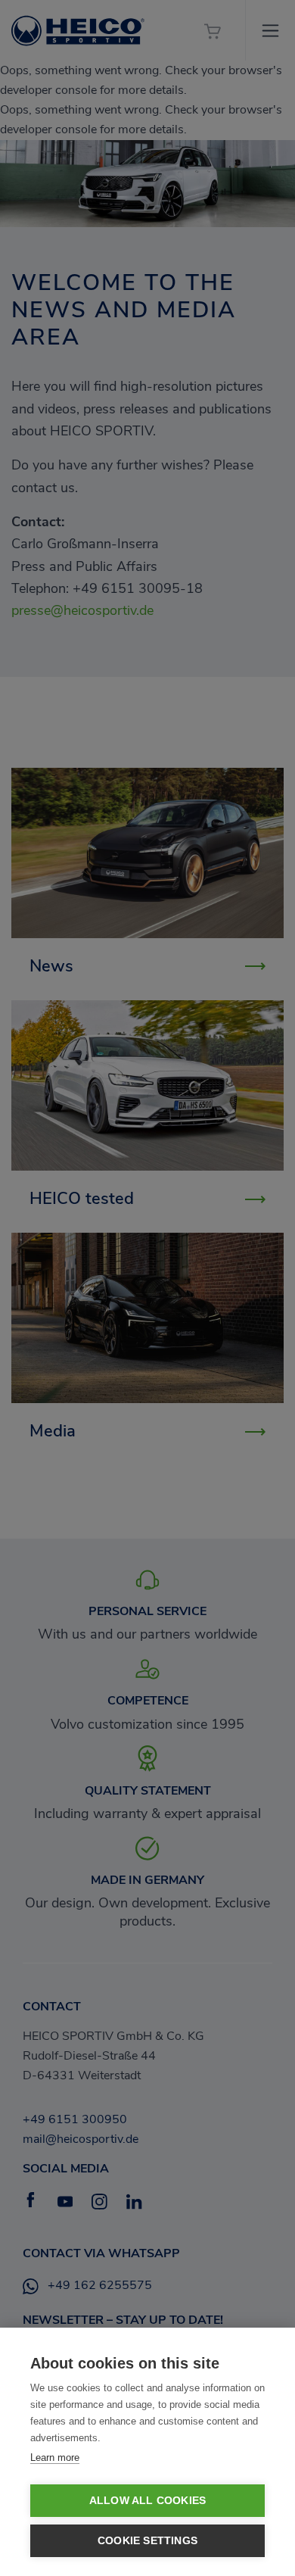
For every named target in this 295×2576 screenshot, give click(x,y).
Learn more (55, 2457)
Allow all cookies (147, 2501)
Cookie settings (147, 2541)
